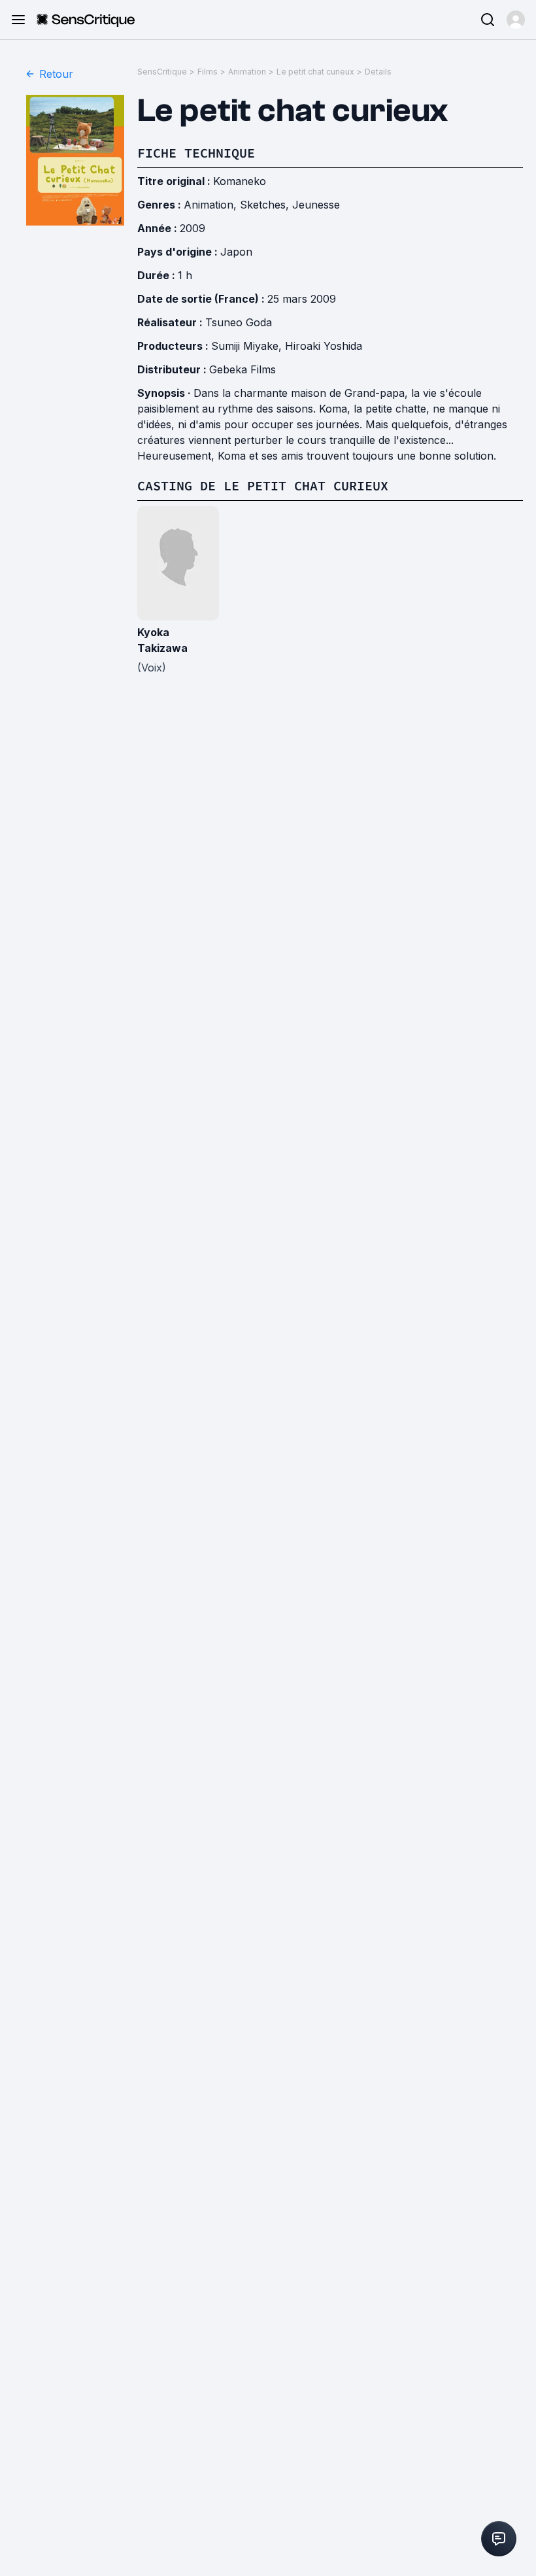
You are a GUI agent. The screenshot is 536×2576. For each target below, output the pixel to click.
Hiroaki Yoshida (324, 346)
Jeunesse (316, 205)
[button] (516, 20)
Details (378, 72)
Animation (247, 72)
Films (208, 72)
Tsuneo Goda (239, 322)
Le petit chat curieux (315, 72)
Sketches (263, 205)
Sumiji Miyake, (248, 346)
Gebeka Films (243, 369)
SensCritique (162, 72)
